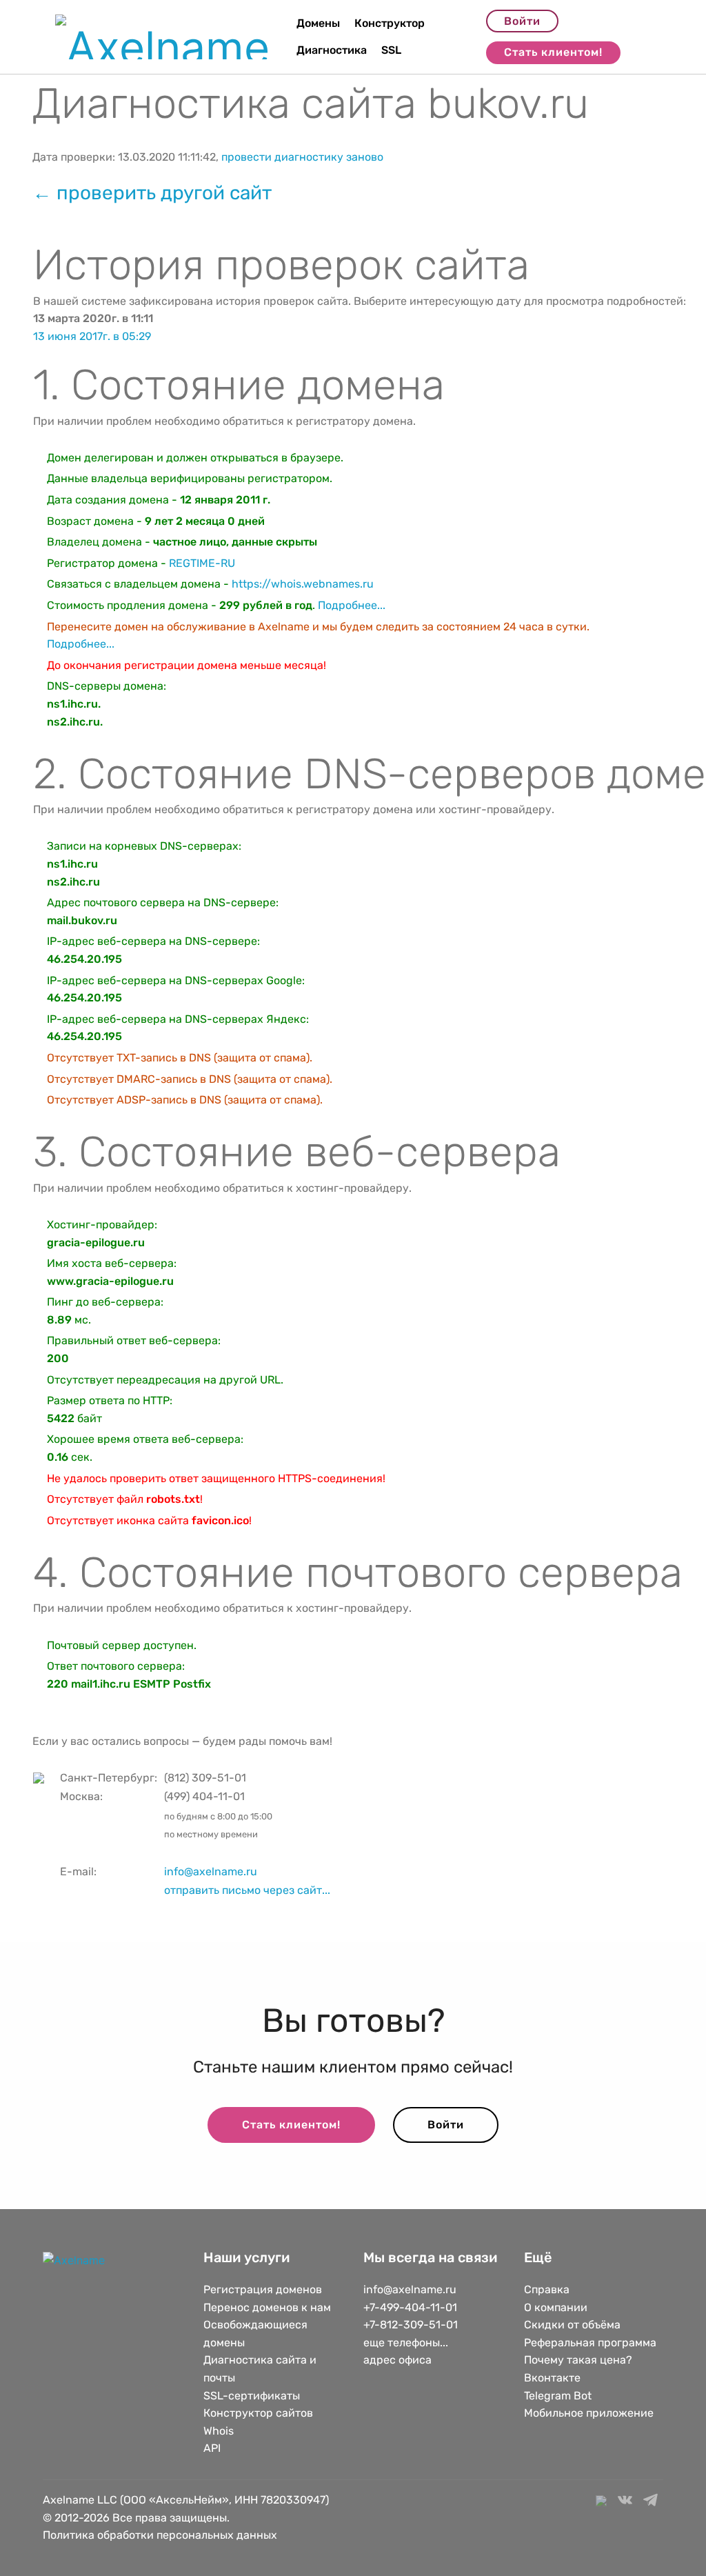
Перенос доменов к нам (267, 2307)
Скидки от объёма (572, 2325)
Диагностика (332, 50)
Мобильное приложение (589, 2413)
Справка (547, 2289)
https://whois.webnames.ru (303, 584)
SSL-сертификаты (253, 2396)
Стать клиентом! (553, 52)
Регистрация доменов (263, 2289)
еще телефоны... (406, 2343)
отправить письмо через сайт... (247, 1890)
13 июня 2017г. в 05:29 (92, 336)
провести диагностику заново (302, 157)
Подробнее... (352, 605)
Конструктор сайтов (258, 2413)
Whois (219, 2431)
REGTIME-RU (202, 563)
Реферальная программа (590, 2343)
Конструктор (390, 23)
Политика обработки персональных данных (160, 2535)
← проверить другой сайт (152, 193)
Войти (522, 21)
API (212, 2448)
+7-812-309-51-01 (411, 2325)
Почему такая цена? (578, 2360)
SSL (391, 50)
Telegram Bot (558, 2396)
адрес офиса (397, 2360)
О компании (556, 2307)
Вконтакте (552, 2378)
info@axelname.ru (211, 1871)
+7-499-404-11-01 (410, 2307)
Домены (318, 23)
